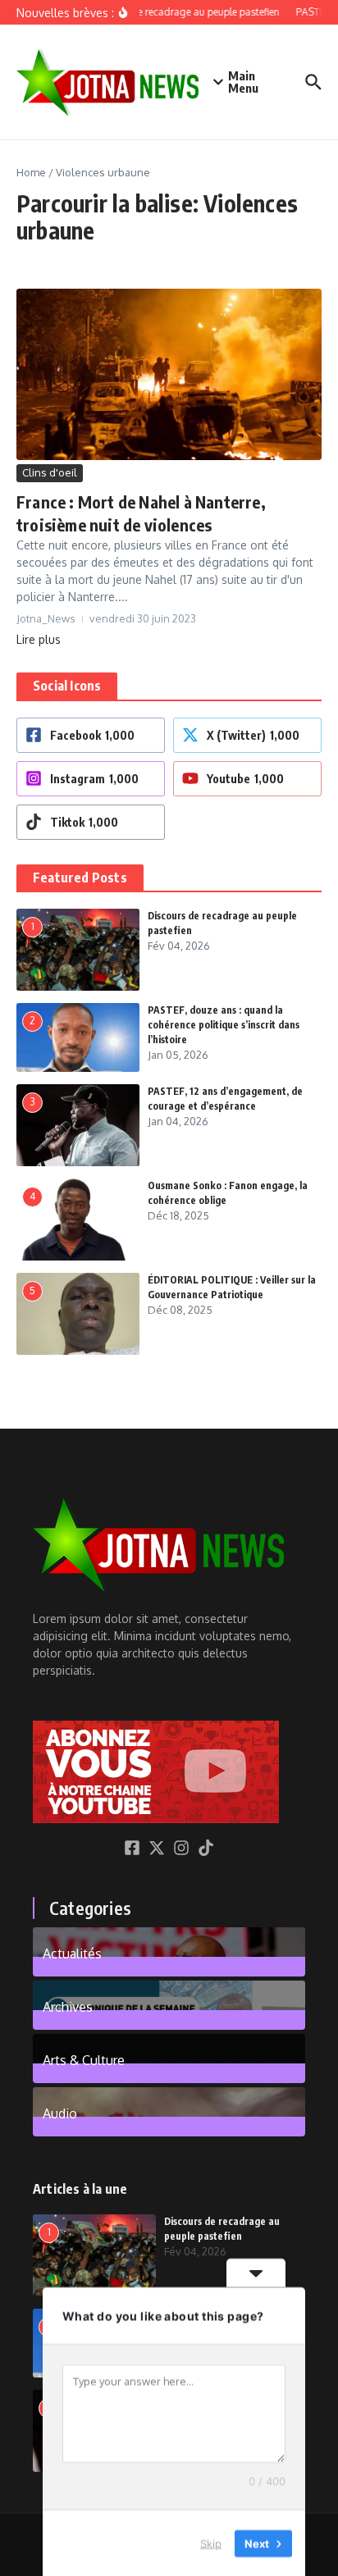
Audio (60, 2113)
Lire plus (39, 639)
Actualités (72, 1953)
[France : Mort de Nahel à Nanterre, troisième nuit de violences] (169, 374)
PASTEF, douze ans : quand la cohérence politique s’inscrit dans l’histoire (224, 1025)
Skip (211, 2542)
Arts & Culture (84, 2059)
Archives (68, 2006)
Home (31, 172)
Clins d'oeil (50, 472)
